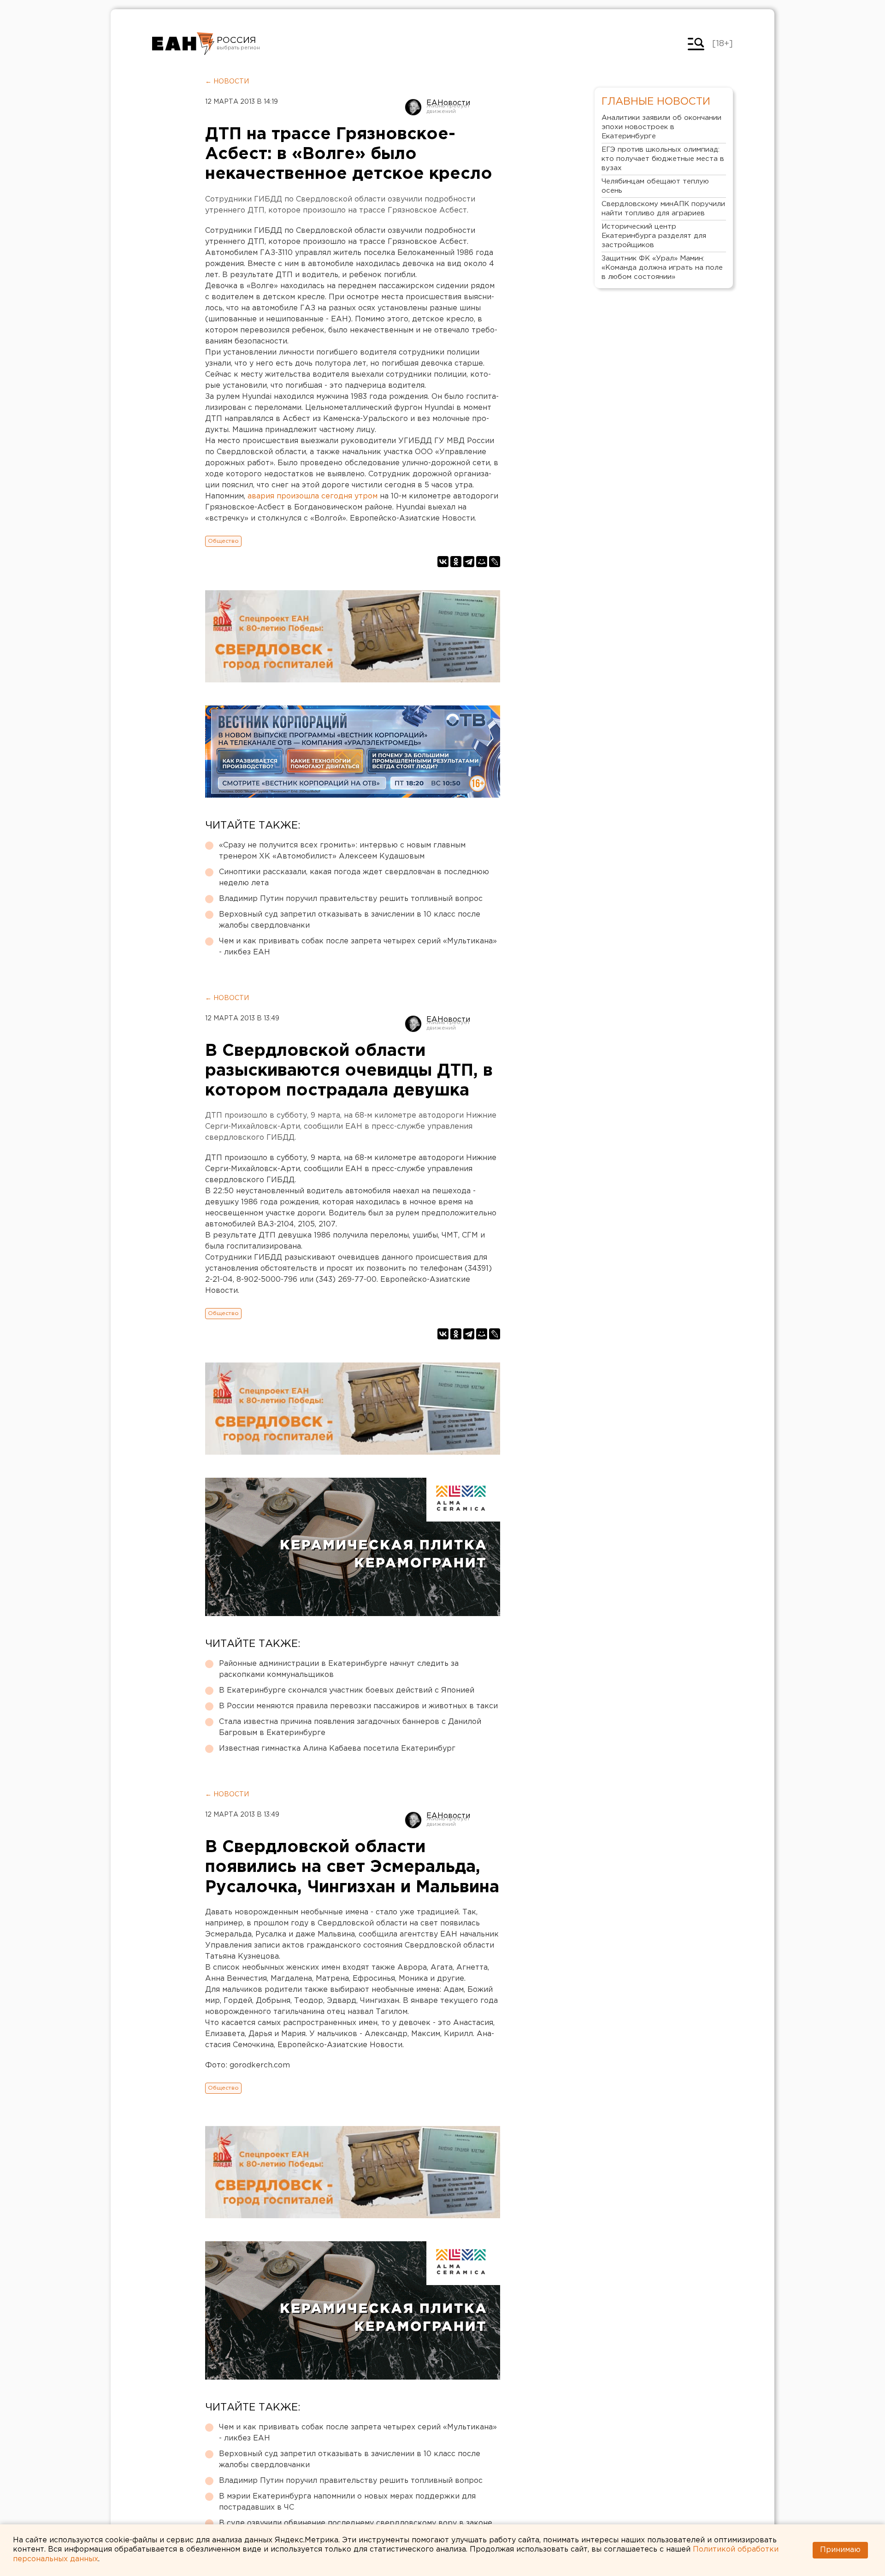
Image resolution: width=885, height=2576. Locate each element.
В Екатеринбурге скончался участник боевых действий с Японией (347, 1691)
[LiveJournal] (495, 562)
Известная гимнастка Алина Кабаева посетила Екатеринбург (337, 1749)
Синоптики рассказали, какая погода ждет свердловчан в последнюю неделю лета (354, 878)
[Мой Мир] (482, 562)
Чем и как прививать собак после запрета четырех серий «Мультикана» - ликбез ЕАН (358, 947)
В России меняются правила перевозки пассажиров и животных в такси (358, 1706)
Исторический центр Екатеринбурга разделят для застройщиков (654, 236)
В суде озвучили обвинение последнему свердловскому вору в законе (356, 2523)
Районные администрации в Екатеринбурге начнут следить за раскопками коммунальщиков (339, 1669)
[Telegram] (469, 562)
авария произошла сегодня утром (313, 496)
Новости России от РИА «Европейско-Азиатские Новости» (183, 44)
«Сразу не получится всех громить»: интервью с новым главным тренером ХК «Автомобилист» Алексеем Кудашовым (342, 851)
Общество (223, 541)
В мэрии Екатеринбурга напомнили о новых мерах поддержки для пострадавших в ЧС (347, 2502)
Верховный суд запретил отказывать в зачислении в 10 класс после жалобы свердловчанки (350, 920)
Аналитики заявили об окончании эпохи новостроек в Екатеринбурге (661, 127)
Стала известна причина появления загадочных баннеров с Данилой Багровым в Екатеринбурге (350, 1727)
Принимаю (840, 2550)
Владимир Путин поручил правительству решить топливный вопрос (351, 899)
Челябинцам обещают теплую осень (655, 186)
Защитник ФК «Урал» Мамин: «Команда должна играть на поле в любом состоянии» (662, 268)
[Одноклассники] (456, 562)
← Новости (227, 82)
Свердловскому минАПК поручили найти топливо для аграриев (663, 209)
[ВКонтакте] (443, 562)
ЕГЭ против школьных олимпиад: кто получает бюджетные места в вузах (663, 159)
